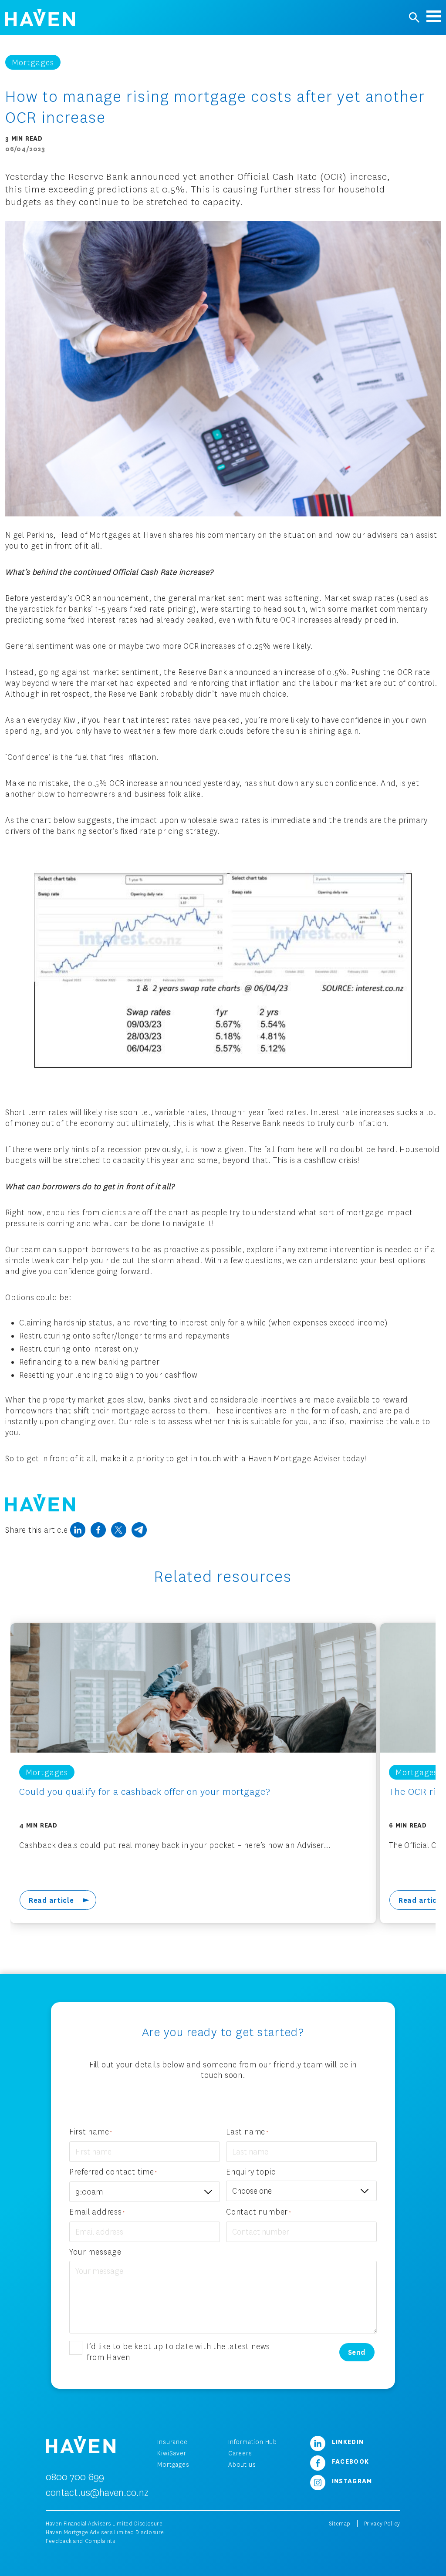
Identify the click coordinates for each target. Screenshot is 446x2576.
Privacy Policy (382, 2524)
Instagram (351, 2481)
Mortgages (173, 2464)
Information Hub (253, 2442)
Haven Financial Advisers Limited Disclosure (104, 2524)
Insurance (172, 2442)
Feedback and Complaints (80, 2541)
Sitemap (340, 2524)
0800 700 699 (75, 2477)
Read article (51, 1900)
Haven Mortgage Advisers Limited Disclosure (105, 2532)
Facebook (350, 2461)
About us (242, 2464)
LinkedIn (347, 2441)
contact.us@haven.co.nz (97, 2492)
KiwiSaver (172, 2453)
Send (357, 2352)
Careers (240, 2453)
